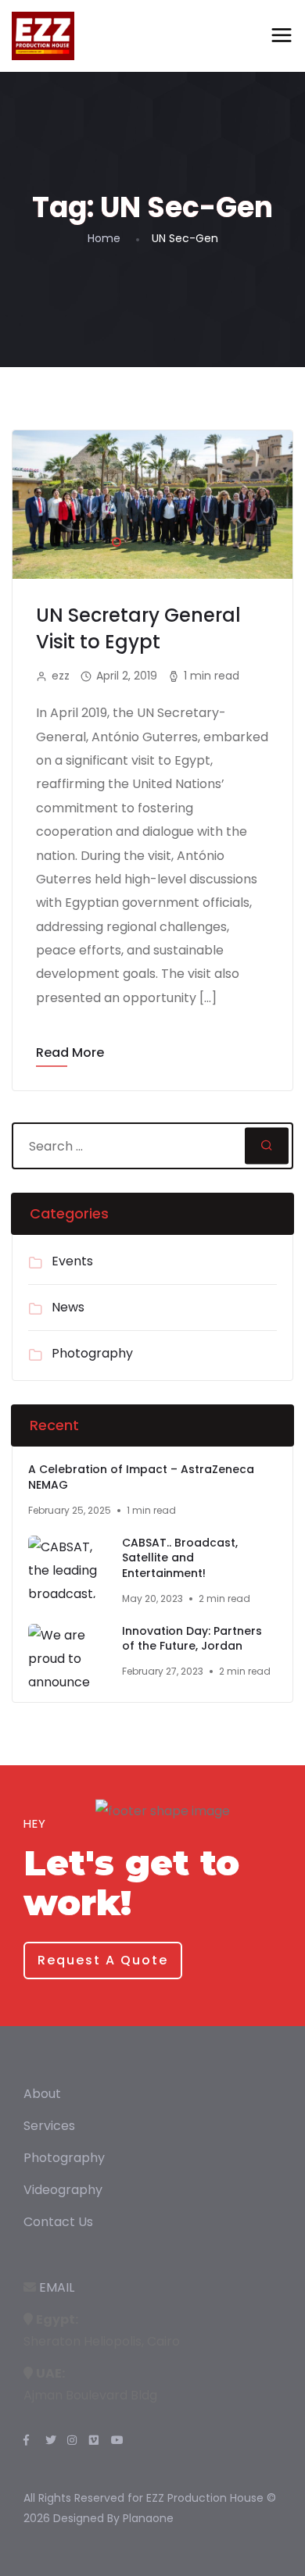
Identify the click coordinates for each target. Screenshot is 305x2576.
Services (49, 2126)
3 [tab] (160, 540)
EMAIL (57, 2287)
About (42, 2094)
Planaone (148, 2518)
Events (72, 1261)
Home (104, 238)
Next (227, 505)
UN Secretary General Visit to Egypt (138, 628)
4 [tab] (184, 540)
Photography (92, 1353)
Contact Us (58, 2222)
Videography (63, 2190)
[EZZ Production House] (43, 36)
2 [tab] (137, 540)
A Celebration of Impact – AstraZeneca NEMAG (141, 1477)
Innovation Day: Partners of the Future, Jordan (192, 1639)
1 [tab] (113, 540)
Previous (78, 505)
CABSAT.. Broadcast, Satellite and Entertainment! (180, 1558)
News (68, 1307)
